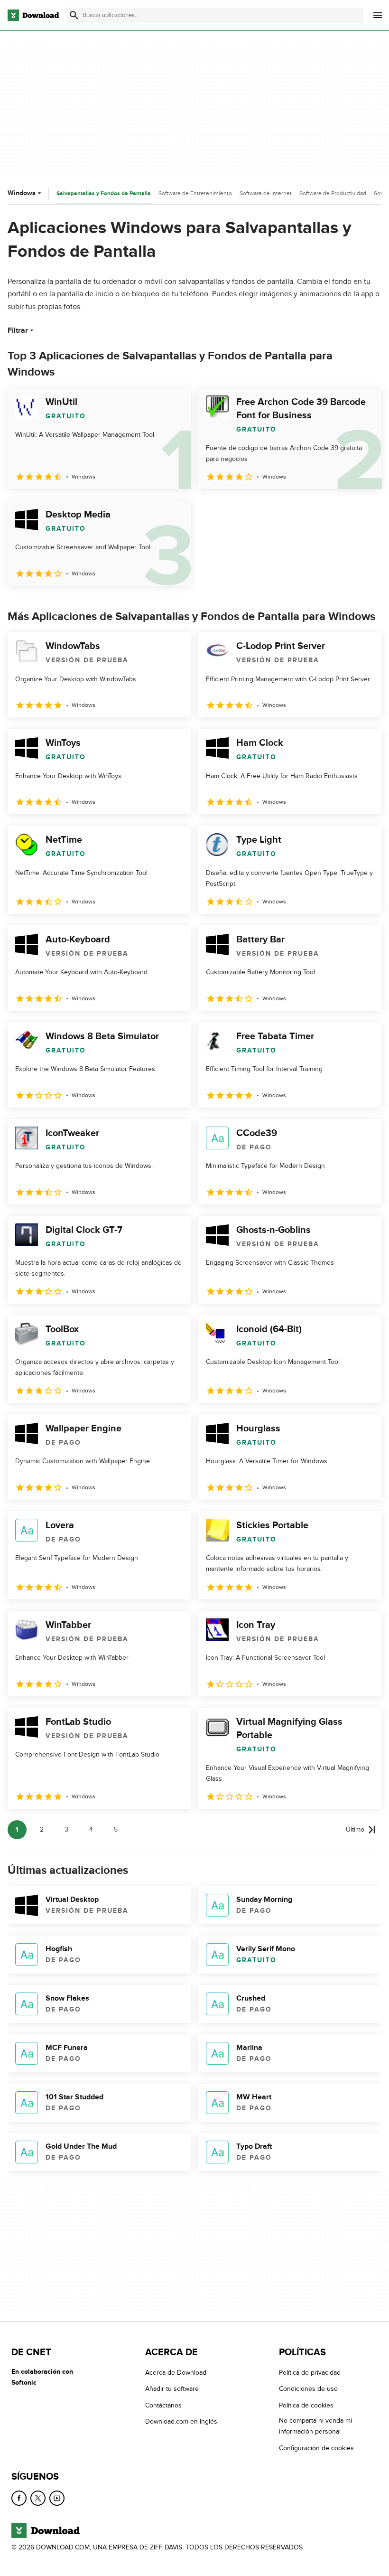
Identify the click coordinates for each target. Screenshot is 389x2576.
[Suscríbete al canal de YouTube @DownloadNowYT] (57, 2498)
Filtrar (18, 330)
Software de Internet (266, 193)
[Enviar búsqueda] (74, 15)
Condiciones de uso (308, 2389)
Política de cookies (306, 2405)
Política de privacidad (310, 2373)
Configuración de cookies (316, 2448)
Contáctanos (163, 2405)
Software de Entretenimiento (195, 193)
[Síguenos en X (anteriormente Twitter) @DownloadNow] (38, 2498)
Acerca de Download (176, 2373)
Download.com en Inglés (181, 2422)
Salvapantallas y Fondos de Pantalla (104, 193)
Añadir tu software (172, 2389)
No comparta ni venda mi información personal (315, 2426)
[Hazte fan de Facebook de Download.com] (19, 2498)
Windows (22, 193)
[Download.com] (33, 15)
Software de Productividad (333, 193)
